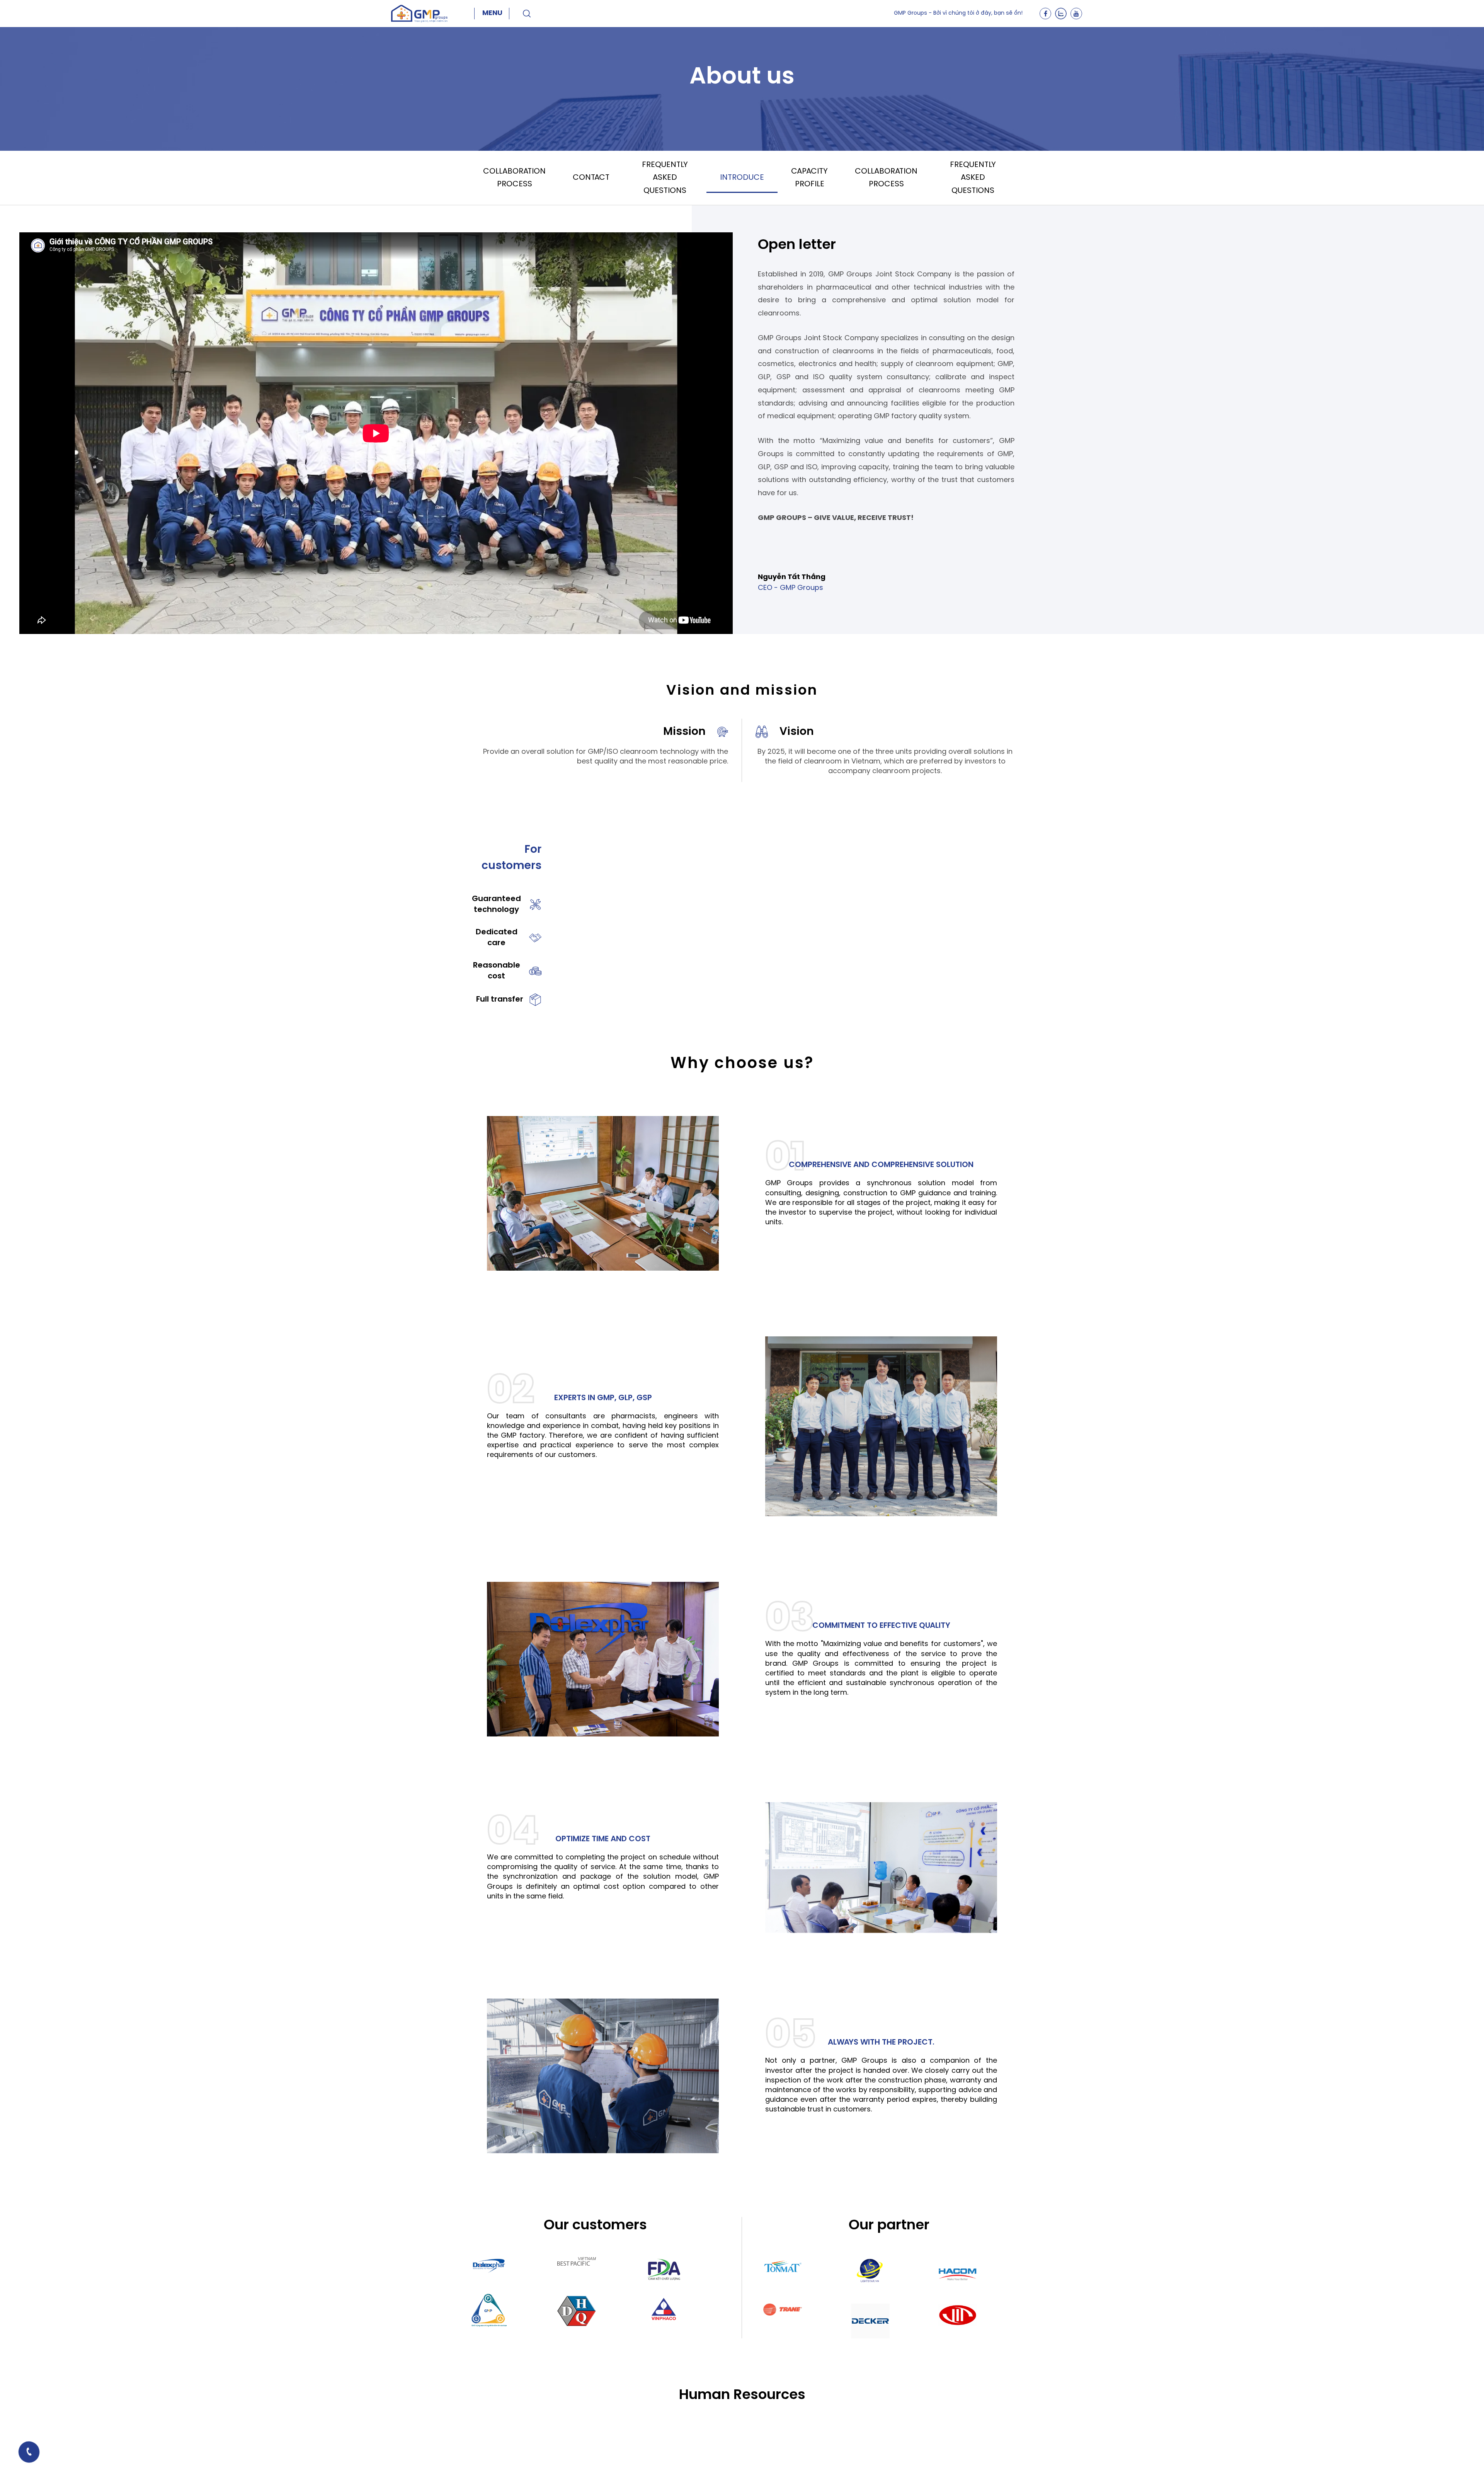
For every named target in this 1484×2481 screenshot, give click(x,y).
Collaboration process (514, 178)
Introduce (742, 178)
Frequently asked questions (665, 178)
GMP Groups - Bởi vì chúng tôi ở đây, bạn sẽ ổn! (958, 13)
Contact (591, 178)
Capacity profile (809, 178)
